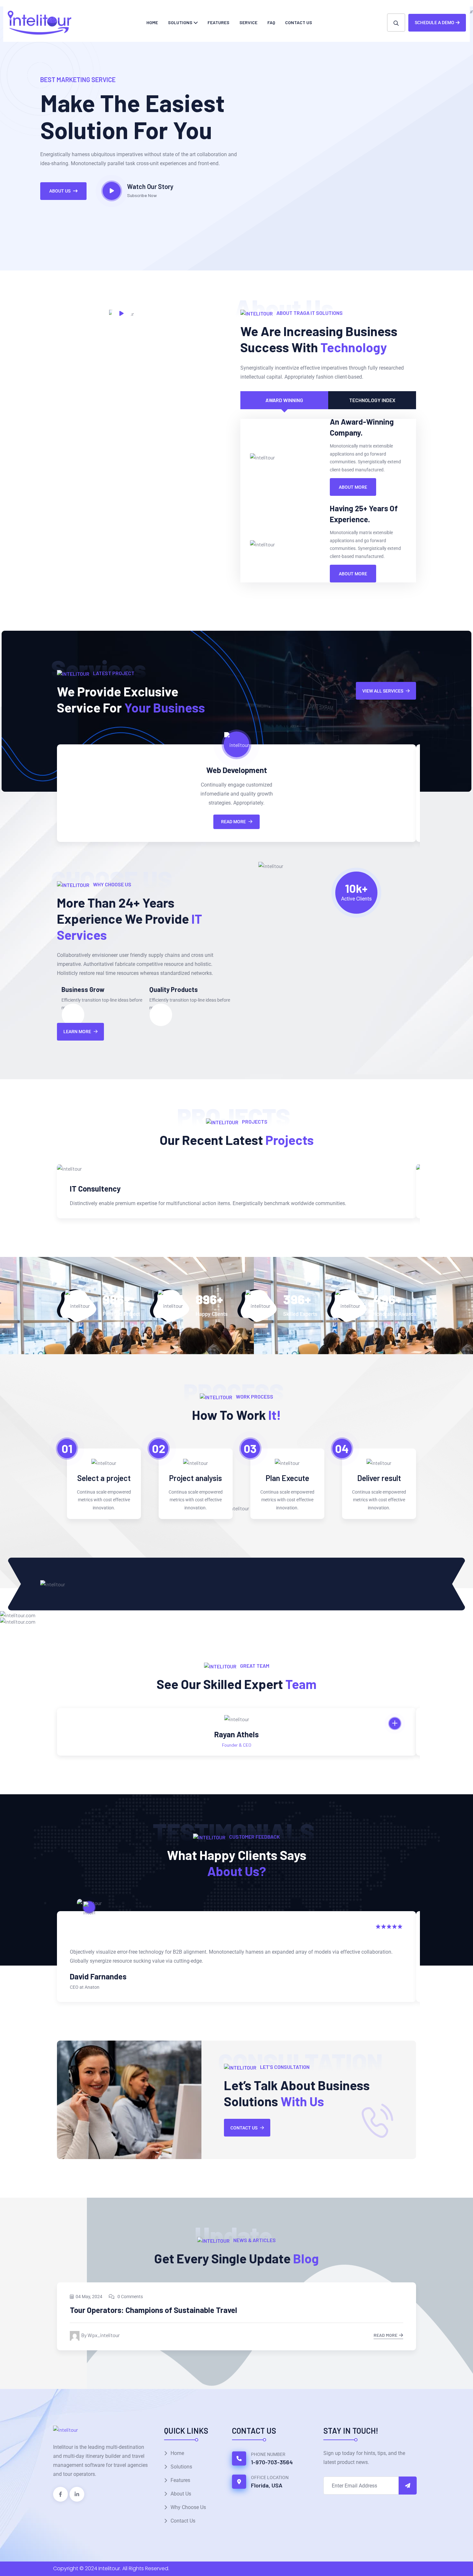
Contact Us (299, 22)
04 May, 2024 (89, 2297)
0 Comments (130, 2297)
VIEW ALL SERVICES (383, 691)
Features (218, 22)
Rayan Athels (236, 1734)
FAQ (271, 22)
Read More (233, 822)
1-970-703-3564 (272, 2462)
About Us (60, 191)
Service (248, 22)
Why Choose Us (188, 2507)
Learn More (77, 1032)
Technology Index (372, 400)
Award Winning (284, 400)
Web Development (237, 770)
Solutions (180, 22)
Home (152, 22)
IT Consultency (95, 1189)
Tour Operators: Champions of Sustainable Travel (153, 2310)
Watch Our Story (150, 186)
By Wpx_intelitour (100, 2335)
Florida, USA (267, 2485)
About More (353, 487)
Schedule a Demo (435, 23)
